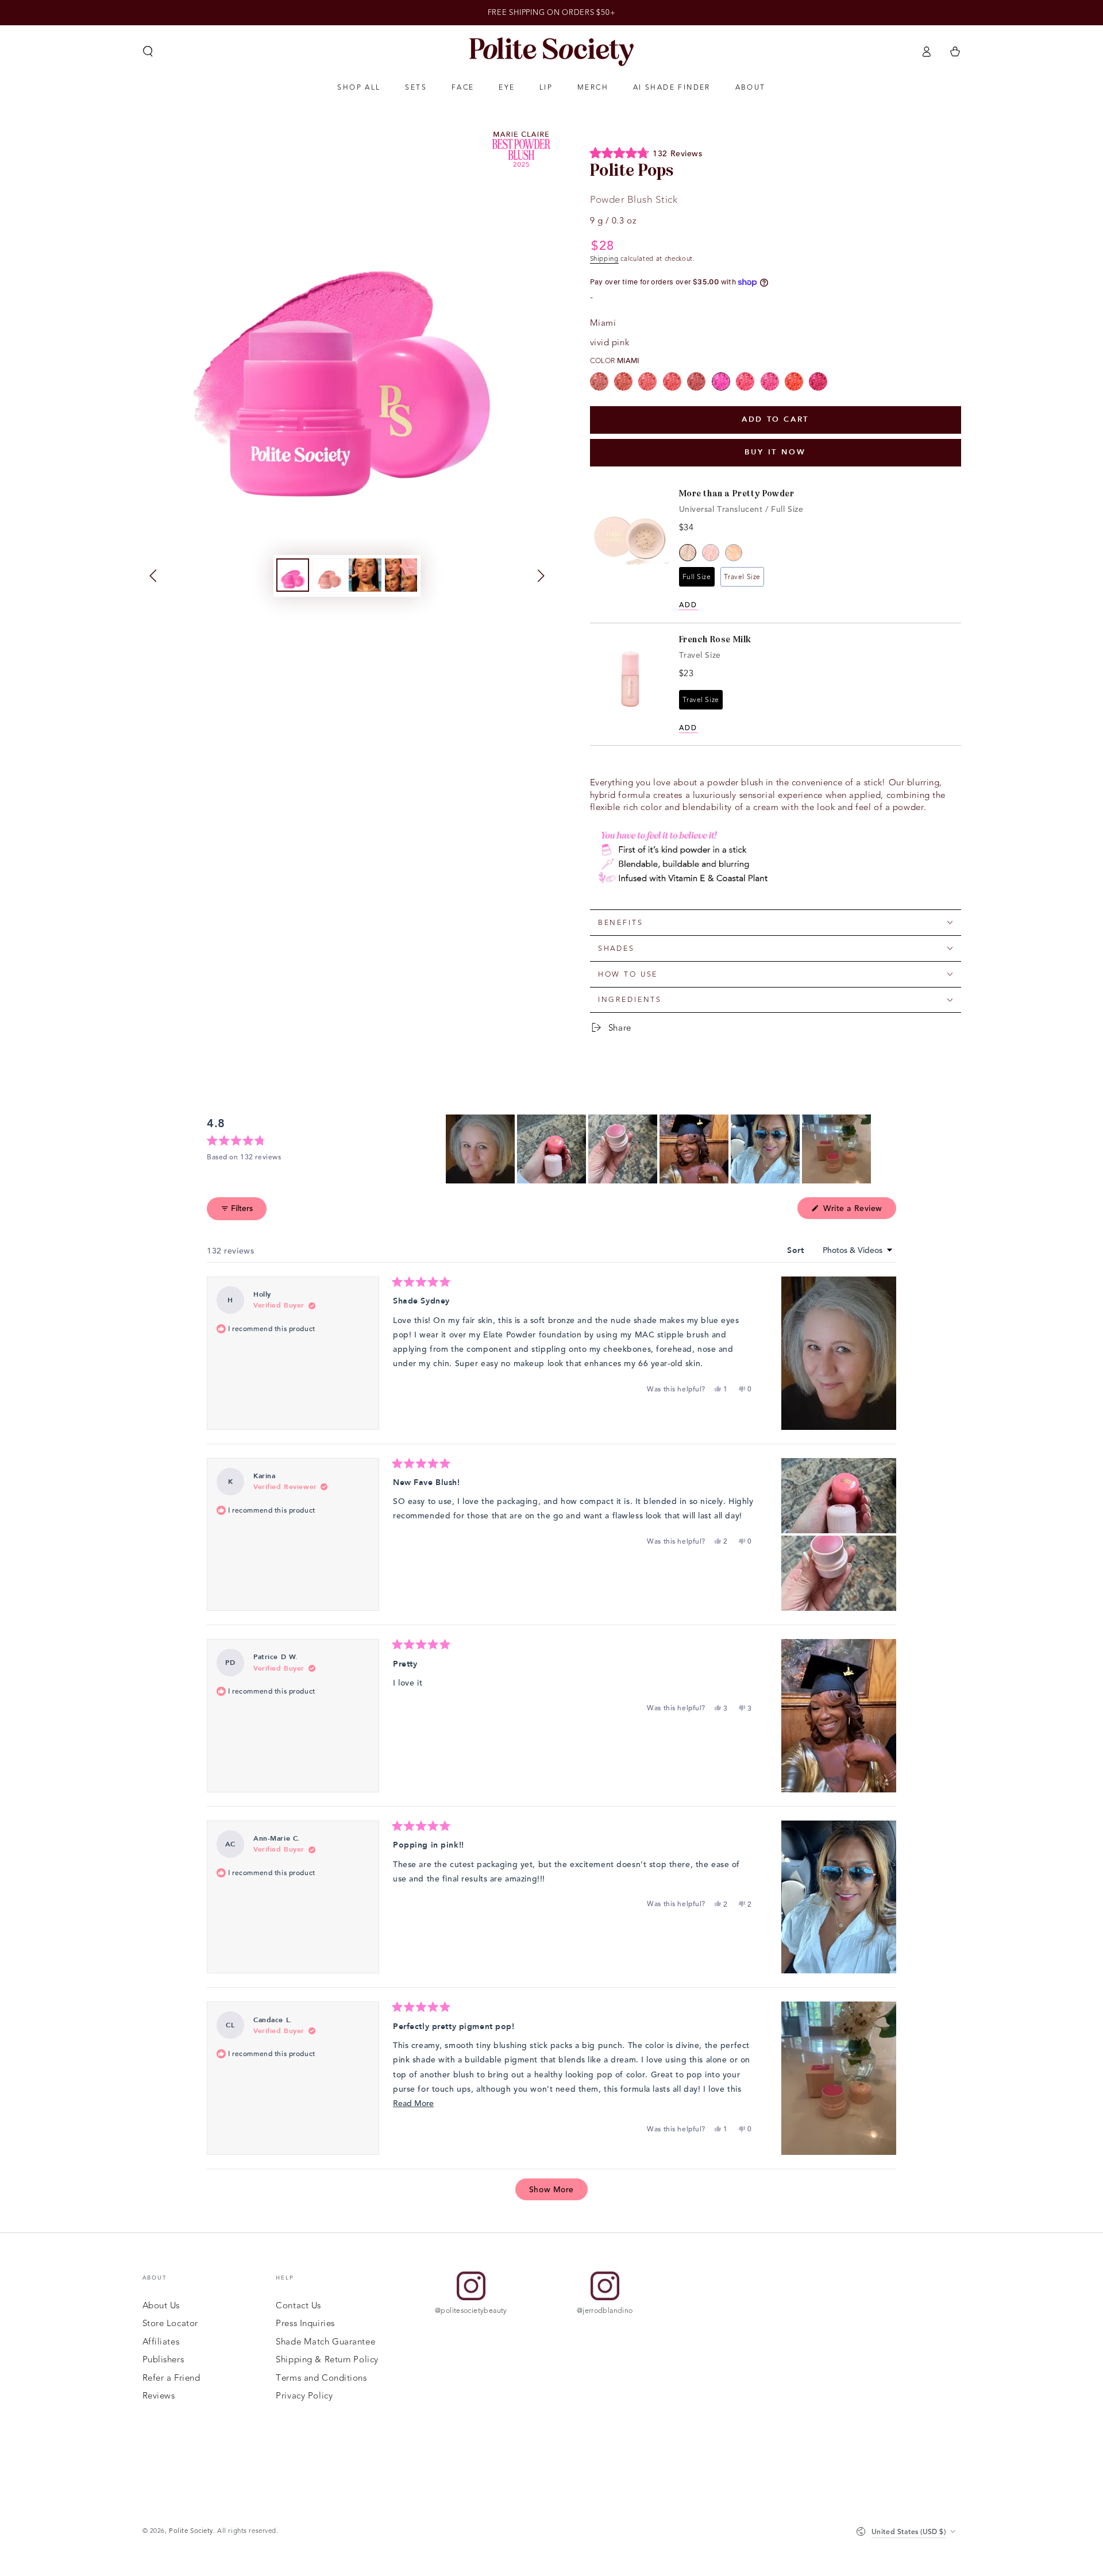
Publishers (163, 2359)
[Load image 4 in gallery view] (401, 575)
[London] (745, 381)
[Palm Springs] (794, 381)
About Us (161, 2305)
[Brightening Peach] (734, 553)
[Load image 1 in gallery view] (293, 575)
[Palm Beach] (623, 381)
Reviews (159, 2396)
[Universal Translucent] (688, 553)
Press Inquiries (305, 2323)
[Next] (539, 576)
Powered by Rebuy (776, 755)
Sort (797, 1250)
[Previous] (155, 576)
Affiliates (161, 2342)
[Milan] (818, 381)
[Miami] (721, 381)
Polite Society (191, 2531)
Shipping (604, 259)
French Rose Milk (716, 639)
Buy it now (775, 452)
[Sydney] (696, 381)
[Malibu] (672, 381)
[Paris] (647, 381)
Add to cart (775, 419)
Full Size (697, 577)
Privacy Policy (304, 2396)
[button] (148, 52)
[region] (660, 1149)
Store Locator (170, 2323)
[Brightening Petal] (711, 553)
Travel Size (742, 577)
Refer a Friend (171, 2378)
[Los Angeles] (770, 381)
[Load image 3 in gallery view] (365, 575)
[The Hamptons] (599, 381)
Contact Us (298, 2305)
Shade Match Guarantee (325, 2342)
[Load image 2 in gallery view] (329, 575)
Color (615, 360)
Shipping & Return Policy (327, 2359)
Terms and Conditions (321, 2378)
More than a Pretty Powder (737, 493)
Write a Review (858, 1210)
